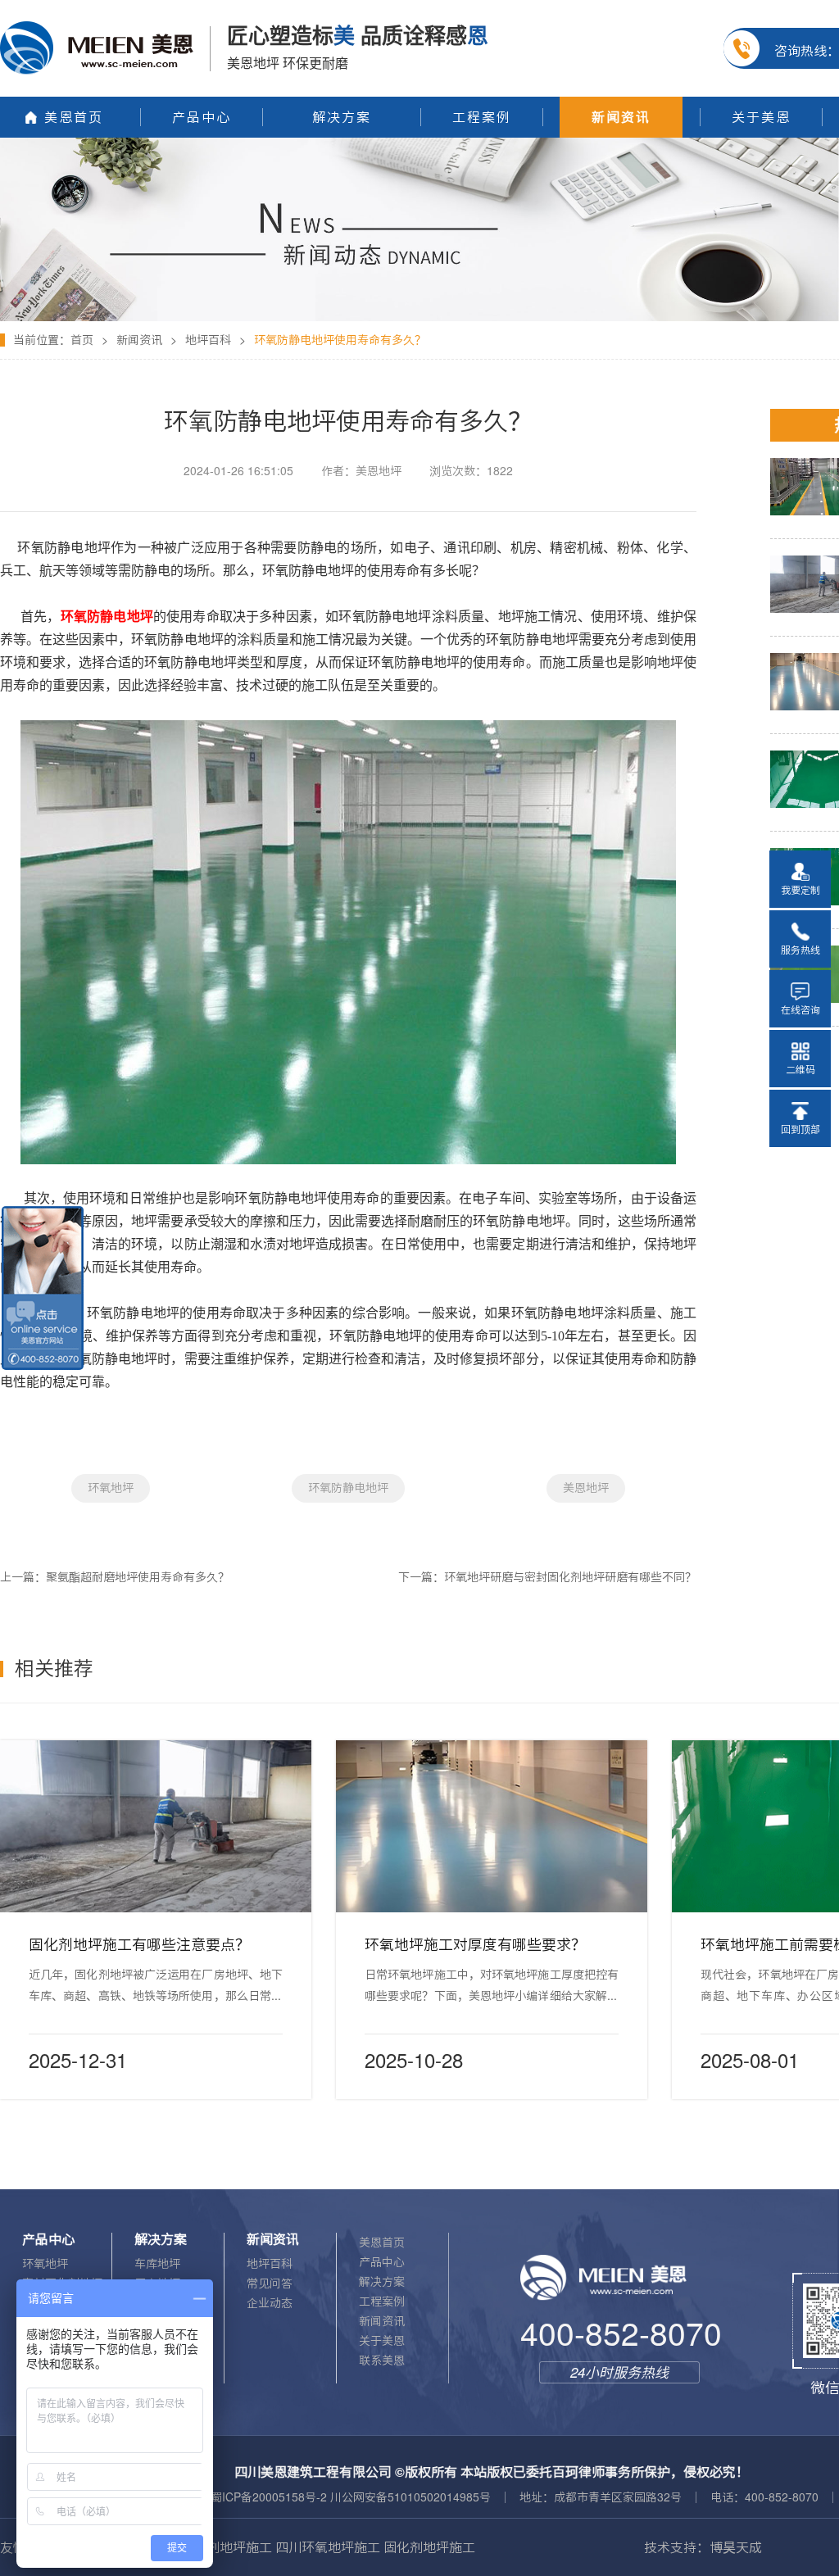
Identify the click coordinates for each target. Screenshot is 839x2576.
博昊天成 (736, 2547)
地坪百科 (208, 340)
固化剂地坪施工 (226, 2547)
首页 (82, 340)
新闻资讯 (139, 340)
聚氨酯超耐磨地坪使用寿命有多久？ (138, 1577)
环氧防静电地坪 (348, 1488)
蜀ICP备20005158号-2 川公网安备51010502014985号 (351, 2497)
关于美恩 (382, 2341)
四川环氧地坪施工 (328, 2547)
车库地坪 (157, 2264)
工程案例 (382, 2302)
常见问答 (270, 2283)
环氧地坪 (111, 1488)
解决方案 (382, 2282)
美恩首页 (382, 2243)
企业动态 (270, 2303)
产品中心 (382, 2262)
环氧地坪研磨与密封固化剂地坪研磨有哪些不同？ (570, 1577)
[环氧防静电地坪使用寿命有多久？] (419, 143)
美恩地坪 (586, 1488)
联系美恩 (382, 2361)
